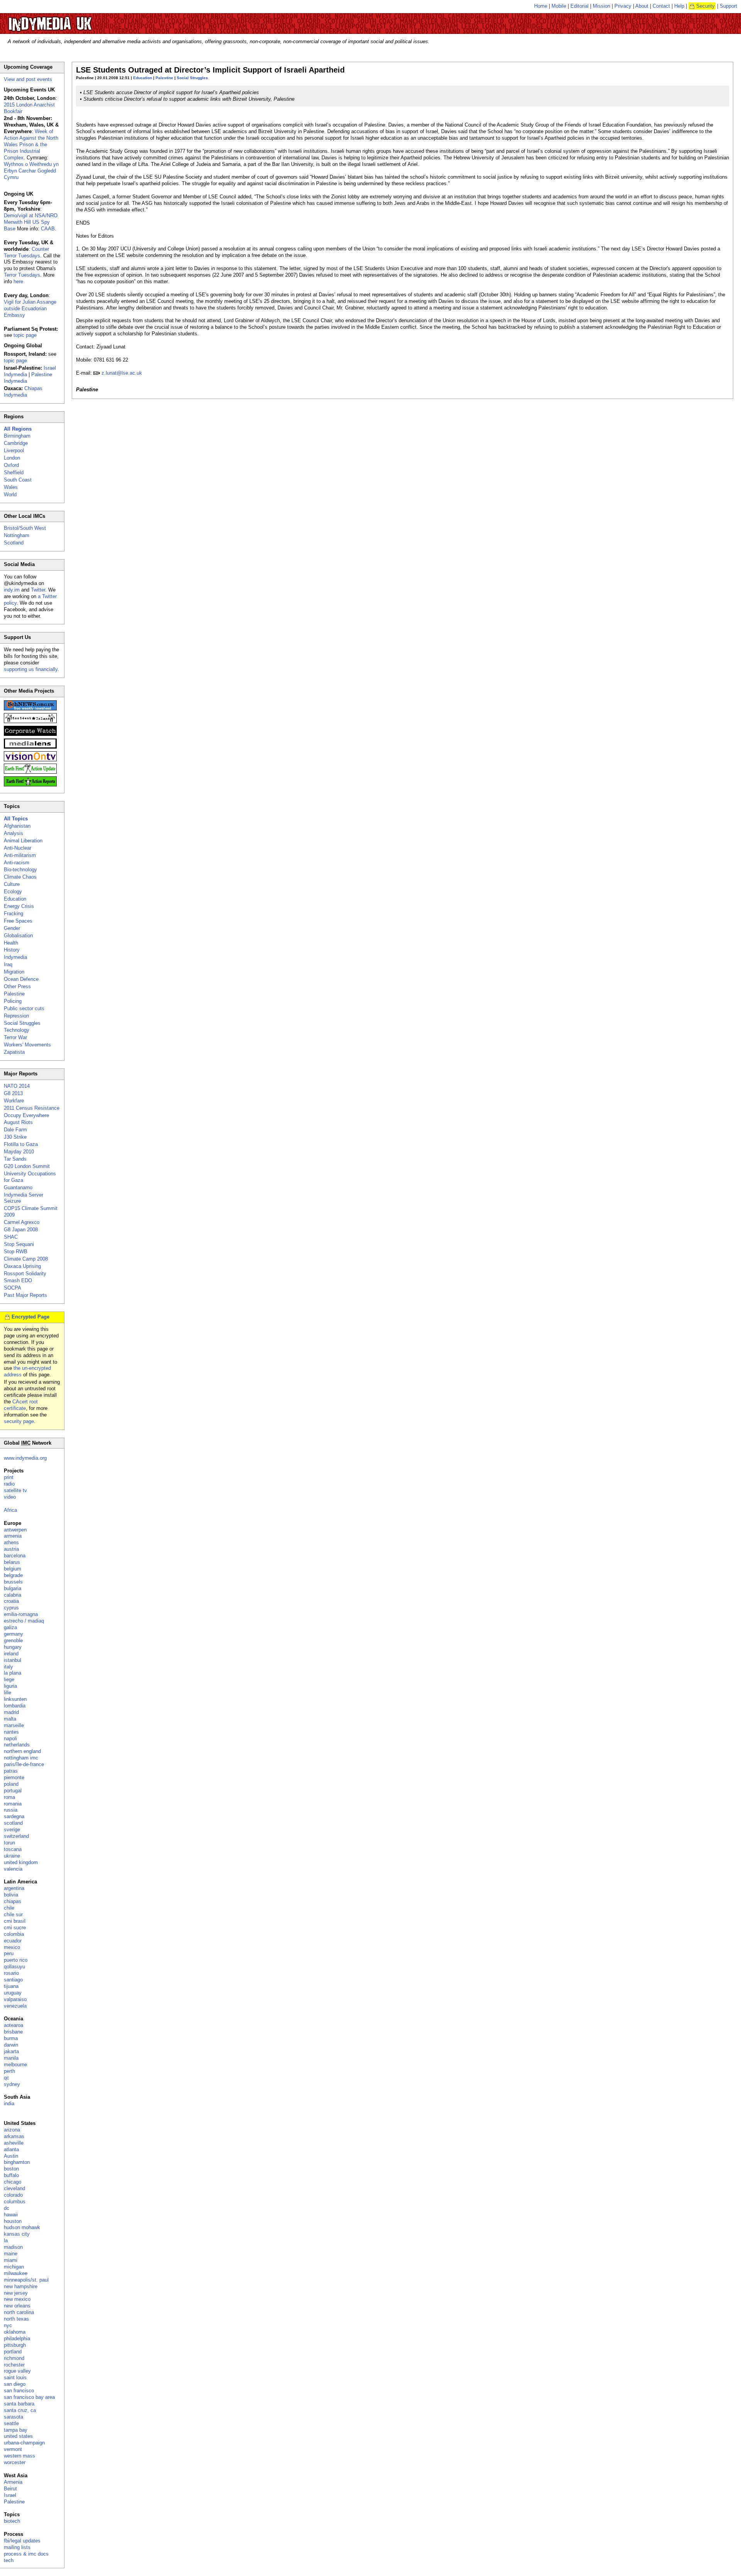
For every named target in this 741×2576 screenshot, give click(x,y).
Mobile (559, 6)
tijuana (11, 1986)
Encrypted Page (30, 1317)
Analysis (14, 833)
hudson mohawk (22, 2227)
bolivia (11, 1895)
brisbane (13, 2032)
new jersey (16, 2293)
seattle (11, 2423)
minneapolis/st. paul (26, 2280)
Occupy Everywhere (26, 1115)
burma (11, 2038)
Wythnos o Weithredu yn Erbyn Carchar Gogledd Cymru (31, 171)
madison (13, 2247)
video (10, 1497)
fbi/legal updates (22, 2541)
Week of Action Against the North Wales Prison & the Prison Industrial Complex (31, 145)
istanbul (13, 1660)
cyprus (11, 1608)
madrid (11, 1712)
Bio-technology (20, 870)
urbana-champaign (24, 2443)
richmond (14, 2358)
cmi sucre (15, 1928)
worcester (15, 2462)
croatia (11, 1601)
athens (11, 1542)
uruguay (13, 1993)
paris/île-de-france (24, 1764)
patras (11, 1771)
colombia (14, 1934)
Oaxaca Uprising (22, 1266)
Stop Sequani (19, 1244)
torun (9, 1843)
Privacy (623, 6)
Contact (661, 6)
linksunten (15, 1699)
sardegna (14, 1816)
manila (11, 2058)
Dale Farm (15, 1130)
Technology (17, 1030)
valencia (13, 1869)
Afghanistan (17, 826)
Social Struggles (192, 78)
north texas (16, 2319)
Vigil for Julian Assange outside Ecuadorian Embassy (30, 308)
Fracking (14, 914)
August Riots (18, 1122)
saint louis (15, 2377)
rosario (11, 1973)
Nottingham (17, 535)
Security (705, 6)
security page (19, 1421)
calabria (13, 1595)
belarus (12, 1562)
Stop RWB (16, 1252)
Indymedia (15, 957)
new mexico (17, 2299)
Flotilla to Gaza (21, 1144)
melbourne (15, 2065)
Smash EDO (18, 1280)
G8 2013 (13, 1093)
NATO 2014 (17, 1086)
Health (11, 943)
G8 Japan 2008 (21, 1230)
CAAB (48, 229)
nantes (11, 1732)
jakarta (11, 2051)
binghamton (17, 2162)
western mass (19, 2456)
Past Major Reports (25, 1295)
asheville (14, 2143)
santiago (13, 1980)
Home (541, 6)
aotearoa (14, 2025)
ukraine (12, 1856)
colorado (13, 2195)
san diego (15, 2384)
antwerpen (15, 1530)
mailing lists (17, 2547)
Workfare (14, 1101)
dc (7, 2208)
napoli (10, 1738)
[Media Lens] (30, 747)
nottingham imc (21, 1758)
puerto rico (16, 1960)
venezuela (15, 2006)
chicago (13, 2182)
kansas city (17, 2234)
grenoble (13, 1640)
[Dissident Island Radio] (30, 721)
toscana (13, 1849)
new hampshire (21, 2286)
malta (10, 1719)
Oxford (11, 465)
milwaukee (16, 2273)
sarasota (14, 2417)
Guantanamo (18, 1187)
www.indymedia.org (25, 1458)
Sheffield (14, 472)
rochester (14, 2365)
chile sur (13, 1914)
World (10, 494)
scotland (13, 1823)
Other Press (17, 986)
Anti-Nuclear (18, 848)
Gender (12, 928)
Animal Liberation (23, 841)
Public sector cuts (24, 1008)
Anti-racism (17, 863)
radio (9, 1484)
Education (143, 78)
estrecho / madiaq (24, 1621)
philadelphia (17, 2339)
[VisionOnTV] (30, 760)
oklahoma (15, 2332)
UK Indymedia (74, 20)
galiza (10, 1627)
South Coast (18, 480)
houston (13, 2221)
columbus (15, 2202)
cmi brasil (15, 1921)
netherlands (17, 1745)
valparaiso (15, 1999)
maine (11, 2254)
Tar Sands (15, 1159)
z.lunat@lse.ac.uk (122, 373)
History (12, 950)
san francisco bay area (29, 2397)
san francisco (19, 2391)
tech (9, 2560)
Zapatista (14, 1052)
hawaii (11, 2215)
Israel (10, 2495)
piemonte (14, 1777)
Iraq (8, 964)
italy (8, 1667)
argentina (14, 1888)
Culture (12, 884)
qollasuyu (14, 1967)
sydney (12, 2084)
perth (9, 2071)
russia (11, 1810)
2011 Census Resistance (32, 1108)
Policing (13, 1001)
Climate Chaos (20, 877)
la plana (13, 1673)
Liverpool (14, 450)
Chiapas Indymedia (23, 392)
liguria (10, 1686)
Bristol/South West (25, 528)
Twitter (38, 590)
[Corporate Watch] (30, 734)
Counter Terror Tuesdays (26, 252)
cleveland (14, 2188)
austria (11, 1549)
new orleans (17, 2306)
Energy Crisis (19, 906)
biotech (12, 2521)
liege (9, 1679)
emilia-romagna (21, 1614)
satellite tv (15, 1490)
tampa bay (16, 2430)
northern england (22, 1751)
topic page (25, 335)
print (9, 1477)
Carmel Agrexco (22, 1222)
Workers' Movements (27, 1045)
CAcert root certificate (21, 1405)
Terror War (15, 1037)
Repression (16, 1016)
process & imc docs (26, 2554)
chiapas (13, 1901)
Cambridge (16, 443)
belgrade (13, 1575)
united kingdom (21, 1862)
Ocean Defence (21, 979)
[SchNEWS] (30, 709)
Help (679, 6)
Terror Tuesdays (22, 275)
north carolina (19, 2312)
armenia (13, 1536)
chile (9, 1908)
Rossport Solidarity (25, 1274)
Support (728, 6)
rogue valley (17, 2371)
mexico (12, 1947)
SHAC (11, 1237)
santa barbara (19, 2404)
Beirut (10, 2489)
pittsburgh (15, 2345)
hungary (13, 1647)
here (18, 281)
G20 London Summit (27, 1166)
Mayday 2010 (19, 1152)
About (642, 6)
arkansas (14, 2136)
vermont (13, 2449)
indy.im (12, 590)
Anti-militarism (20, 855)
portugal (13, 1791)
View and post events (28, 79)
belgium (13, 1569)
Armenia (13, 2482)
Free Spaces (18, 921)
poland (11, 1784)
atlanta (11, 2149)
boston (11, 2169)
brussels (13, 1582)
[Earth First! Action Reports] (30, 785)
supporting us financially (31, 669)
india (9, 2104)
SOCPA (13, 1288)
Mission (601, 6)
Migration (14, 972)
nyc (8, 2325)
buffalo (11, 2175)
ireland (11, 1654)
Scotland (14, 543)
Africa (10, 1510)
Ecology (13, 892)
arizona (12, 2130)
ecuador (13, 1941)
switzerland (16, 1836)
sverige (12, 1830)
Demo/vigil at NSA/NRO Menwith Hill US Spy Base (31, 222)
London (12, 458)
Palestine (164, 78)
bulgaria (13, 1588)
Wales (11, 487)
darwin (11, 2045)
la (6, 2240)
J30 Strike (15, 1137)
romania (13, 1804)
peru (9, 1953)
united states (18, 2436)
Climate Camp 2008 (26, 1259)
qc (7, 2078)
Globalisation (18, 936)
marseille (14, 1725)
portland (13, 2352)
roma (9, 1797)
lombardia (15, 1706)
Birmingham (17, 436)
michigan (14, 2267)
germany (14, 1634)
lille (8, 1693)
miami (11, 2260)
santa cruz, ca (20, 2410)
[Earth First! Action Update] (30, 772)
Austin (11, 2156)
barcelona (15, 1556)
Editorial (579, 6)
